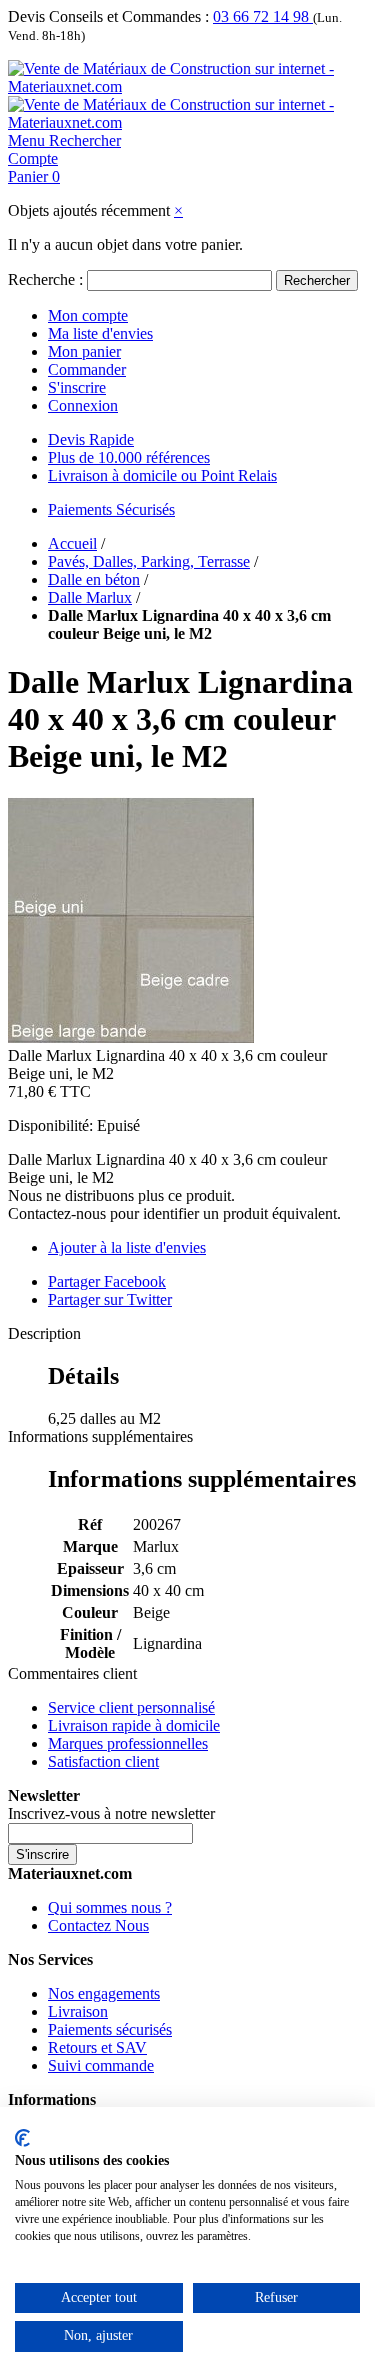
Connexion (83, 405)
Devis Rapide (91, 439)
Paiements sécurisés (110, 2029)
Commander (87, 369)
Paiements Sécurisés (111, 509)
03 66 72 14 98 (263, 16)
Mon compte (88, 315)
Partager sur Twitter (110, 1299)
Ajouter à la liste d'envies (127, 1247)
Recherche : (45, 279)
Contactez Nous (98, 1925)
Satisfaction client (103, 1761)
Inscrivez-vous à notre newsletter (111, 1813)
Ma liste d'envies (100, 333)
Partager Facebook (107, 1281)
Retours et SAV (97, 2047)
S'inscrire (77, 387)
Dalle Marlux (90, 597)
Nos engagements (104, 1993)
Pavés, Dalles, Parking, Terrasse (149, 561)
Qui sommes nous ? (110, 1907)
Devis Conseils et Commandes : (108, 16)
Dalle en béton (94, 579)
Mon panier (84, 351)
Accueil (72, 543)
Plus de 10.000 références (129, 457)
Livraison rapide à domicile (134, 1725)
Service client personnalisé (131, 1707)
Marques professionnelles (128, 1743)
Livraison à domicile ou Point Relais (162, 475)
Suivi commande (101, 2065)
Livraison (78, 2011)
